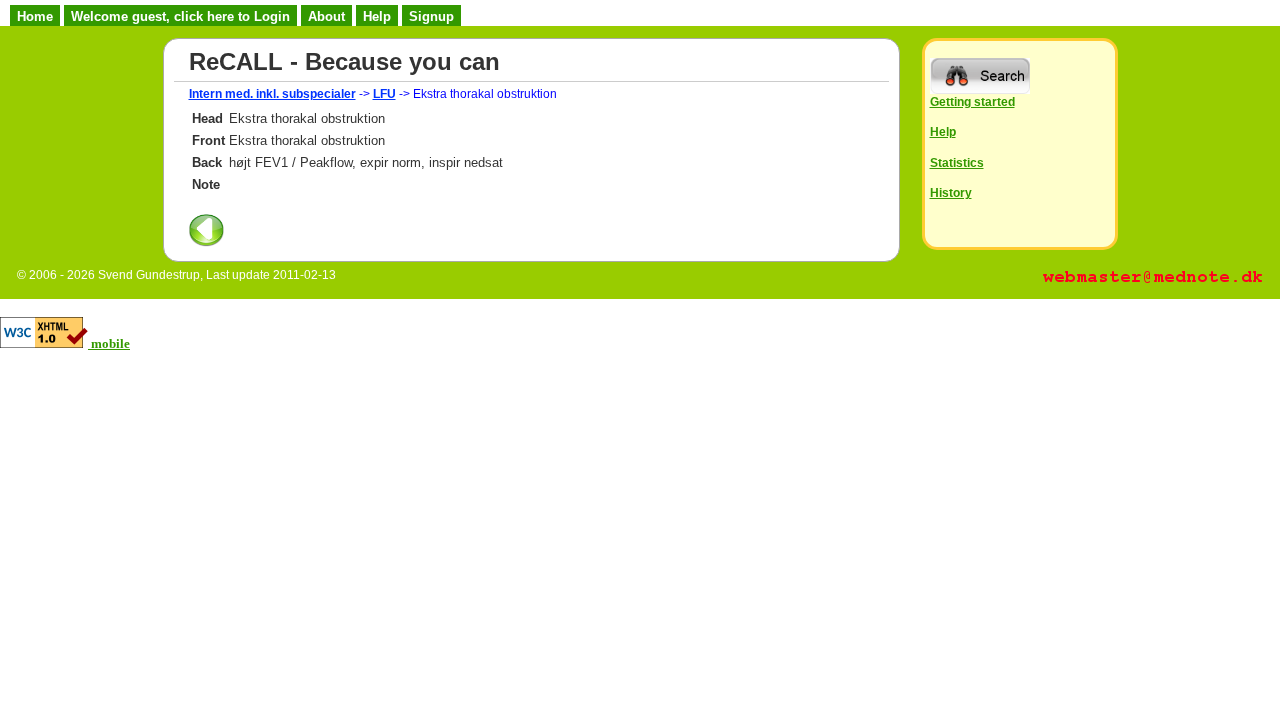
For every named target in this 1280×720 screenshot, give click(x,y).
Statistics (957, 162)
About (326, 16)
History (951, 192)
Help (377, 16)
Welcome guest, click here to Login (180, 16)
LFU (384, 94)
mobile (110, 343)
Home (35, 16)
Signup (431, 16)
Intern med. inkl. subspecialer (272, 94)
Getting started (972, 101)
